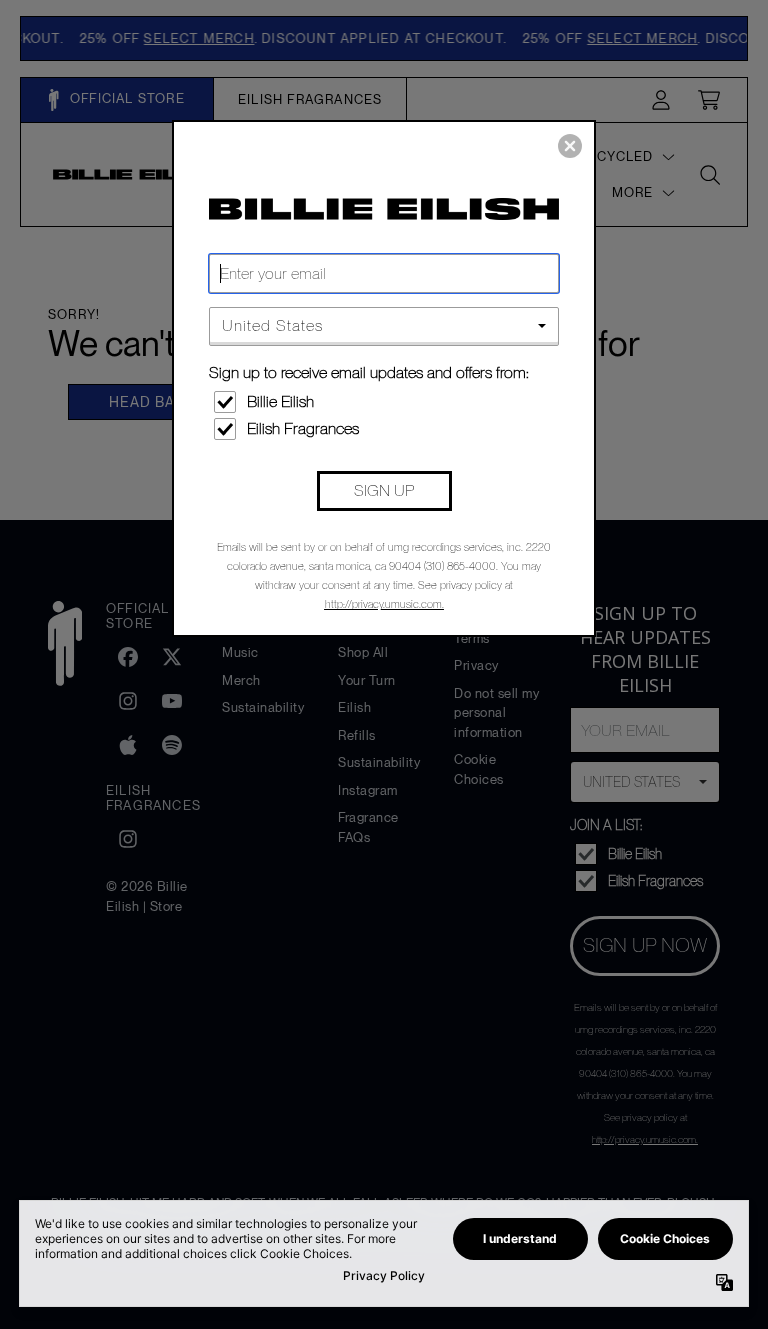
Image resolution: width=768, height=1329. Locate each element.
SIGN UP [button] (384, 490)
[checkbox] (386, 402)
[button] (570, 146)
